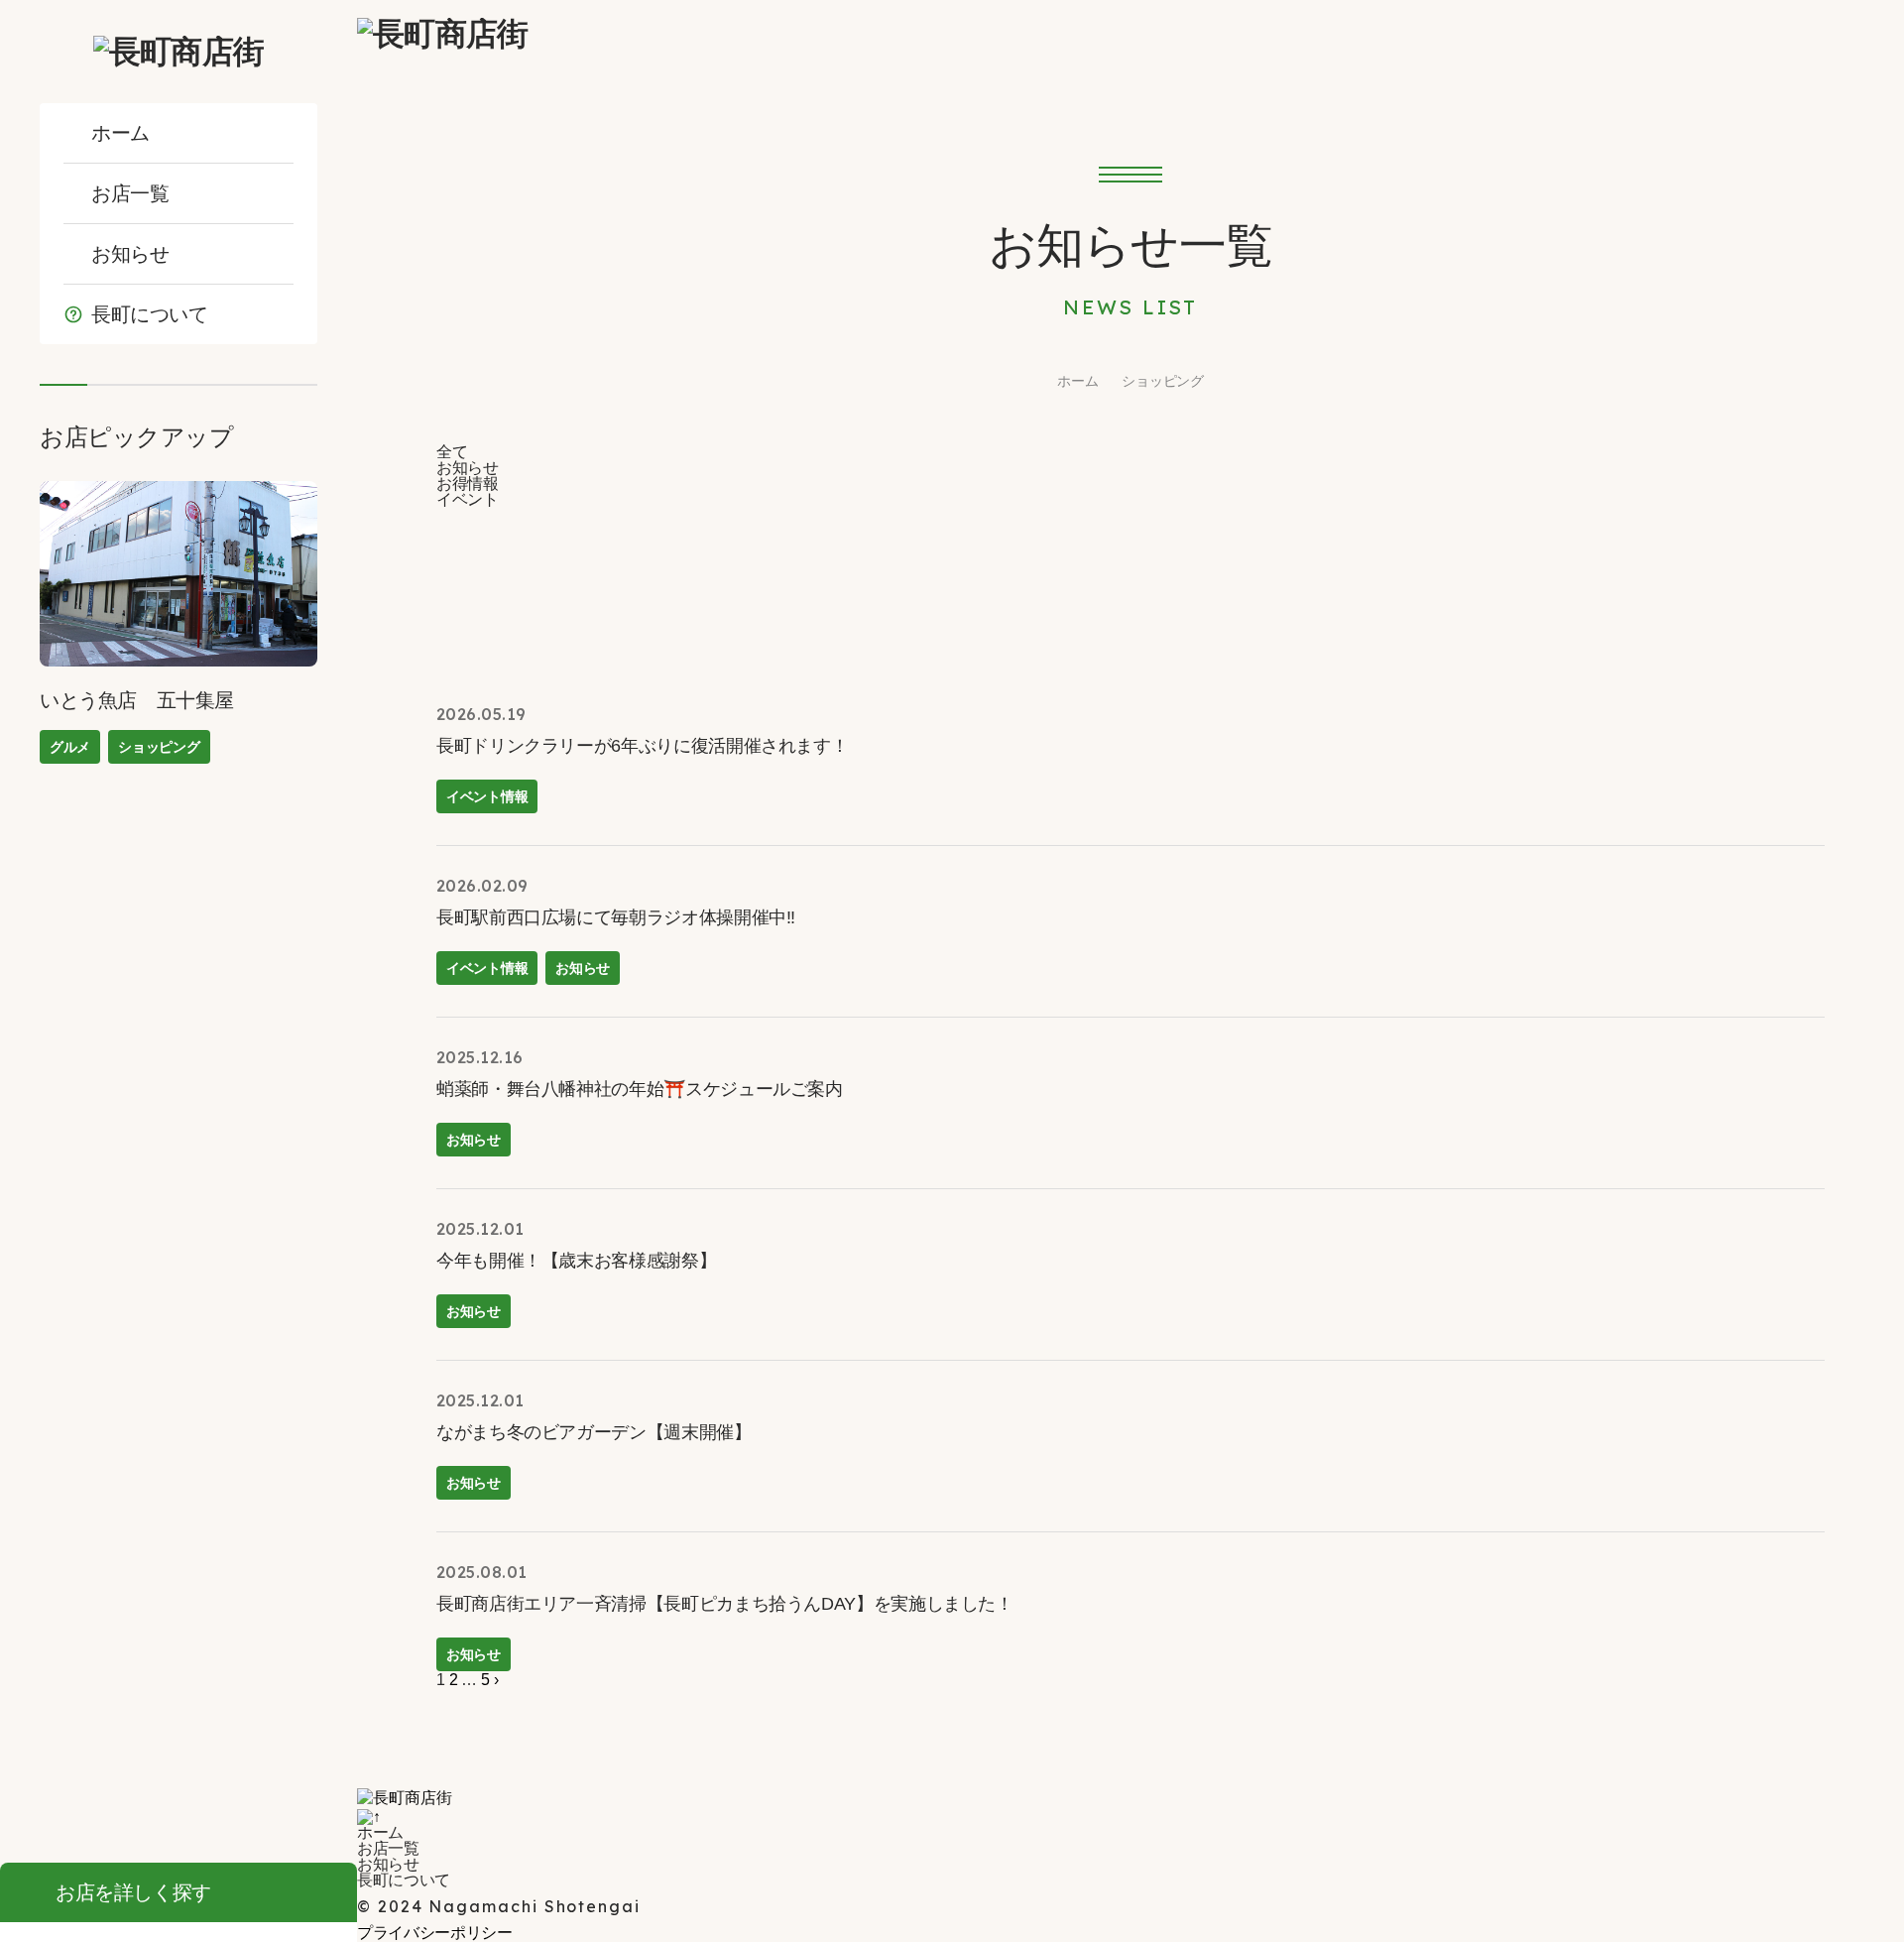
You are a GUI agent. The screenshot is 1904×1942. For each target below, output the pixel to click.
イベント (468, 499)
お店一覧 (130, 193)
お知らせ (130, 254)
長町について (150, 314)
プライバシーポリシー (435, 1933)
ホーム (120, 133)
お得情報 (468, 484)
